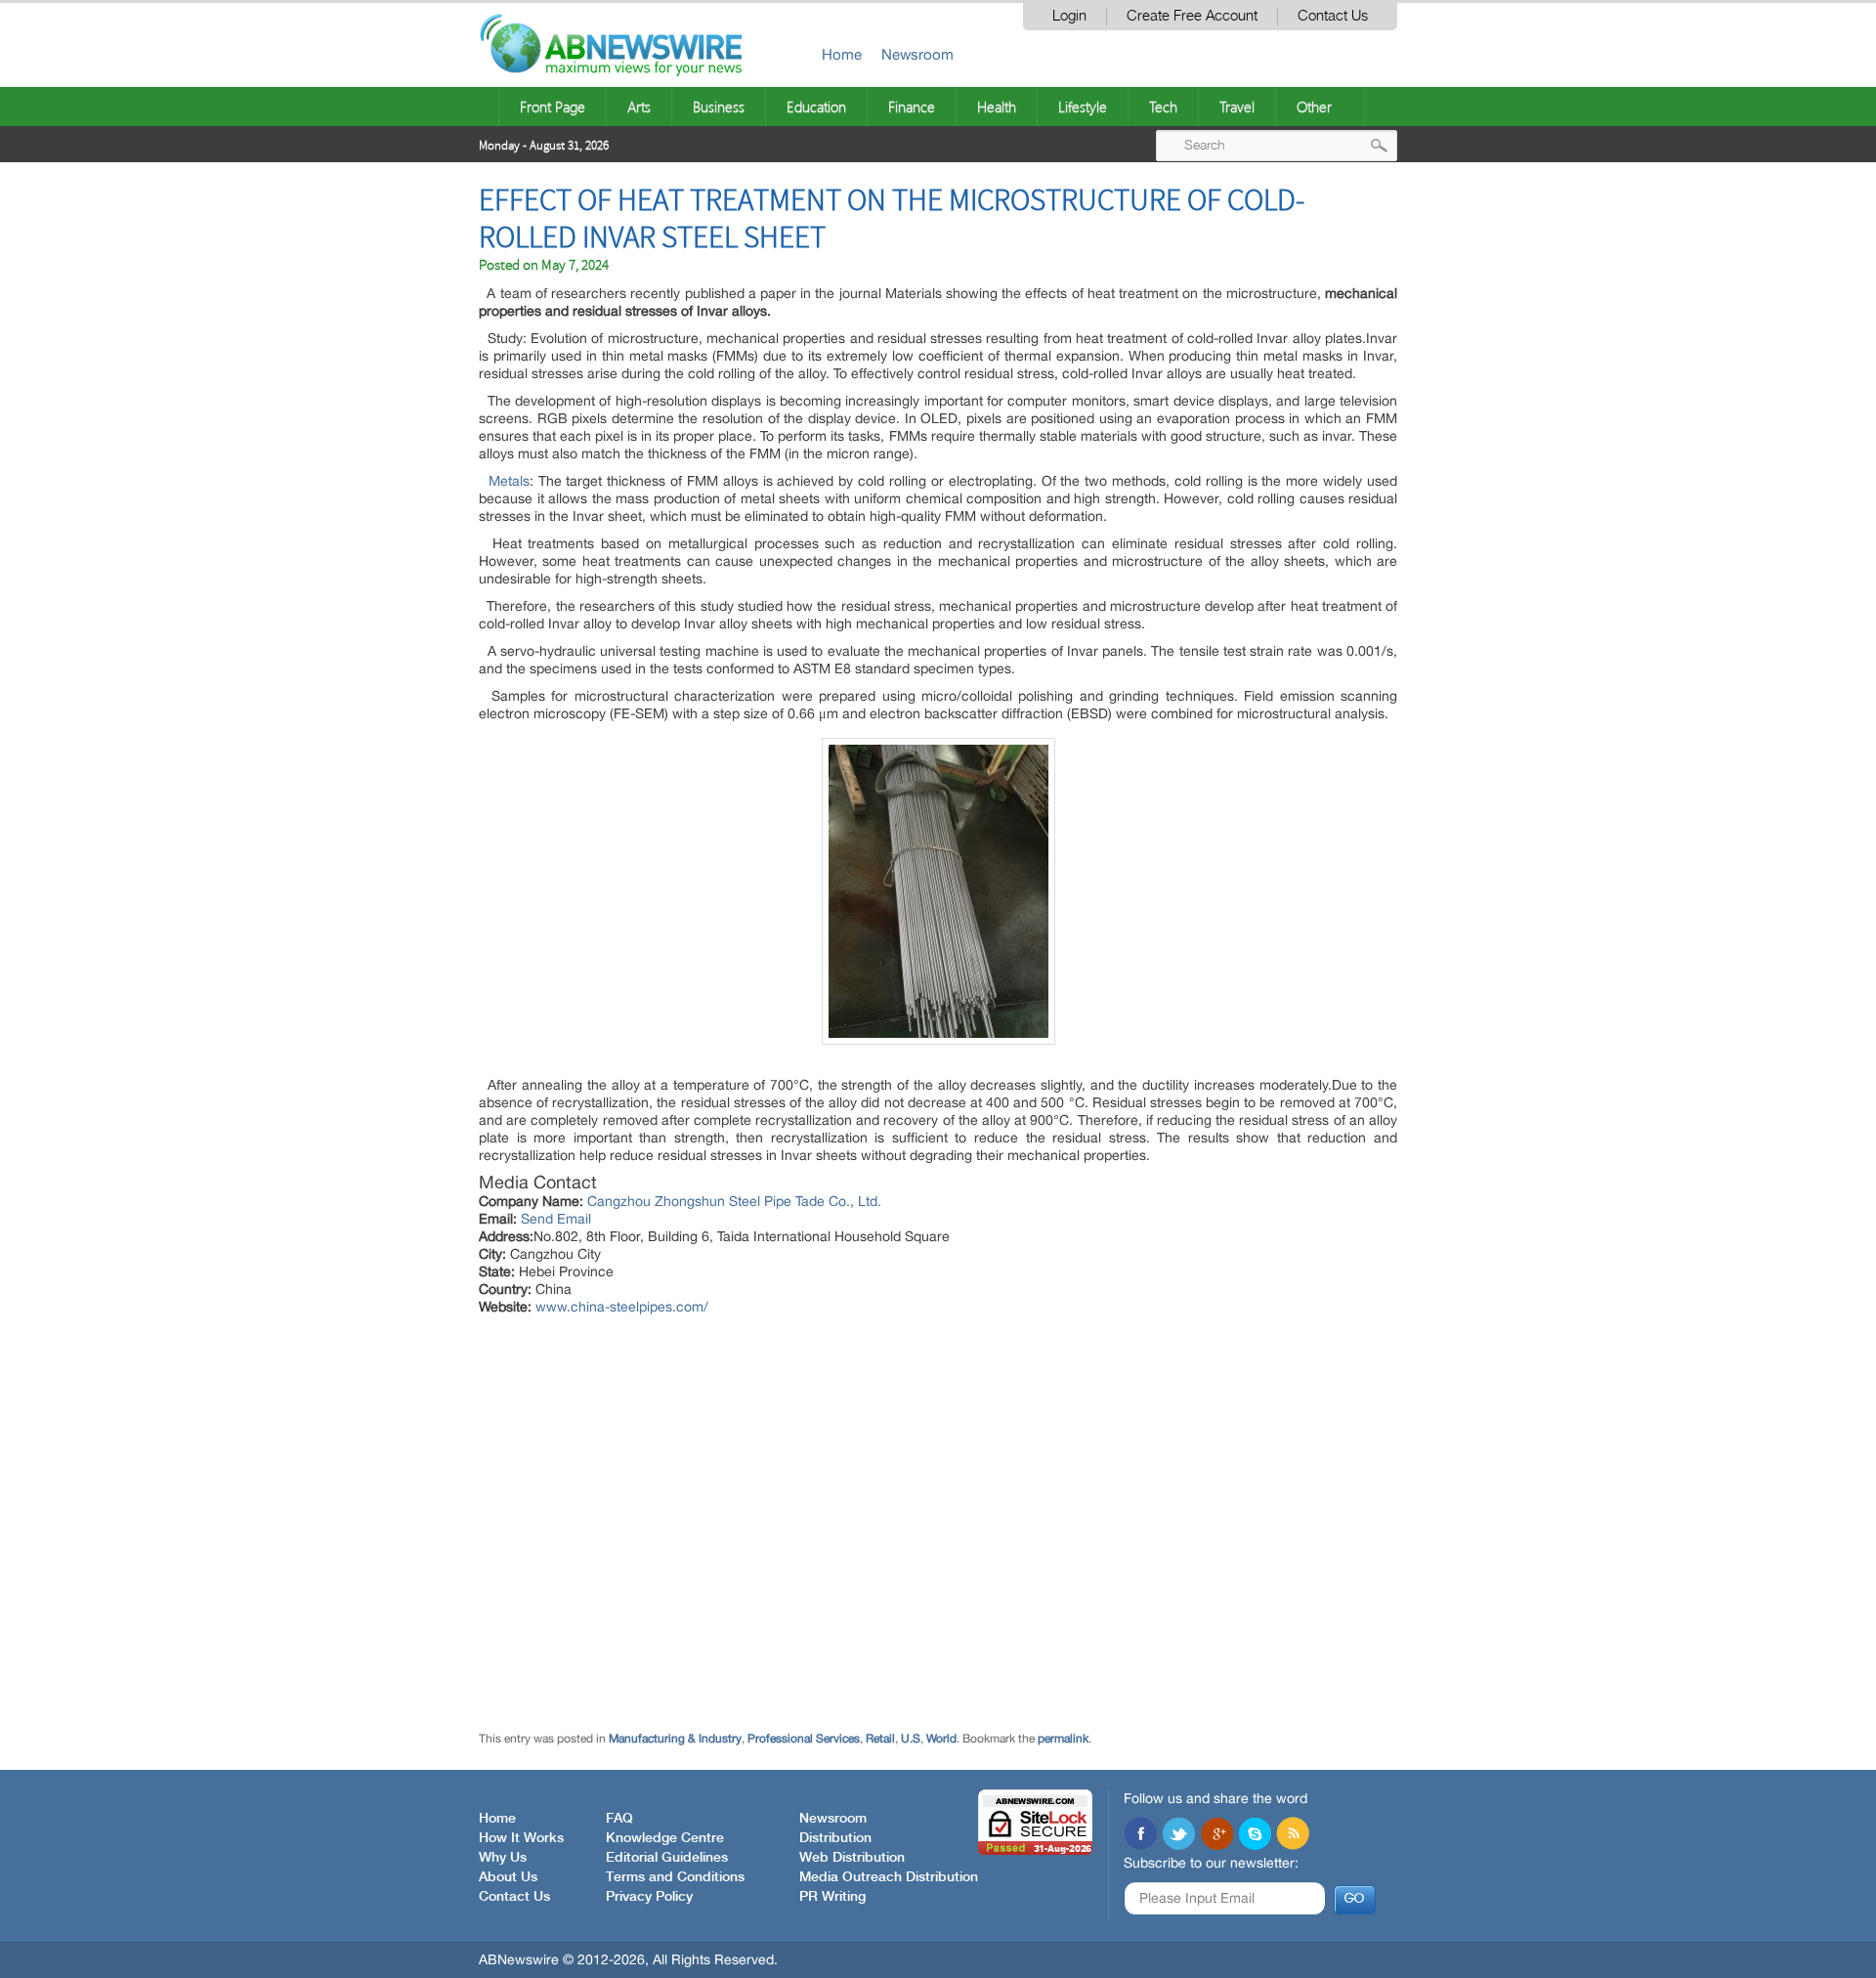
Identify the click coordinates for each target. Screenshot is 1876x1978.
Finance (912, 107)
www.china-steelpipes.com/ (622, 1307)
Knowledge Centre (665, 1838)
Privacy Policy (649, 1897)
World (941, 1739)
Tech (1163, 107)
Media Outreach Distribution (889, 1877)
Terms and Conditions (675, 1877)
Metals (509, 481)
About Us (508, 1877)
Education (816, 107)
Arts (639, 107)
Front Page (553, 107)
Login (1069, 16)
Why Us (503, 1858)
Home (842, 54)
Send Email (556, 1219)
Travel (1237, 107)
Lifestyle (1083, 107)
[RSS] (1293, 1835)
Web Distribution (852, 1858)
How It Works (521, 1838)
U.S (911, 1739)
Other (1314, 107)
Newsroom (917, 54)
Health (997, 107)
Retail (880, 1739)
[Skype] (1255, 1835)
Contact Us (1333, 16)
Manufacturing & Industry (675, 1739)
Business (719, 107)
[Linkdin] (1216, 1835)
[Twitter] (1178, 1835)
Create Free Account (1192, 16)
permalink (1063, 1739)
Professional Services (804, 1739)
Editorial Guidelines (667, 1858)
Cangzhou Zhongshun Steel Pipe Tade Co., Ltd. (734, 1201)
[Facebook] (1140, 1835)
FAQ (619, 1819)
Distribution (835, 1838)
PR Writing (832, 1897)
